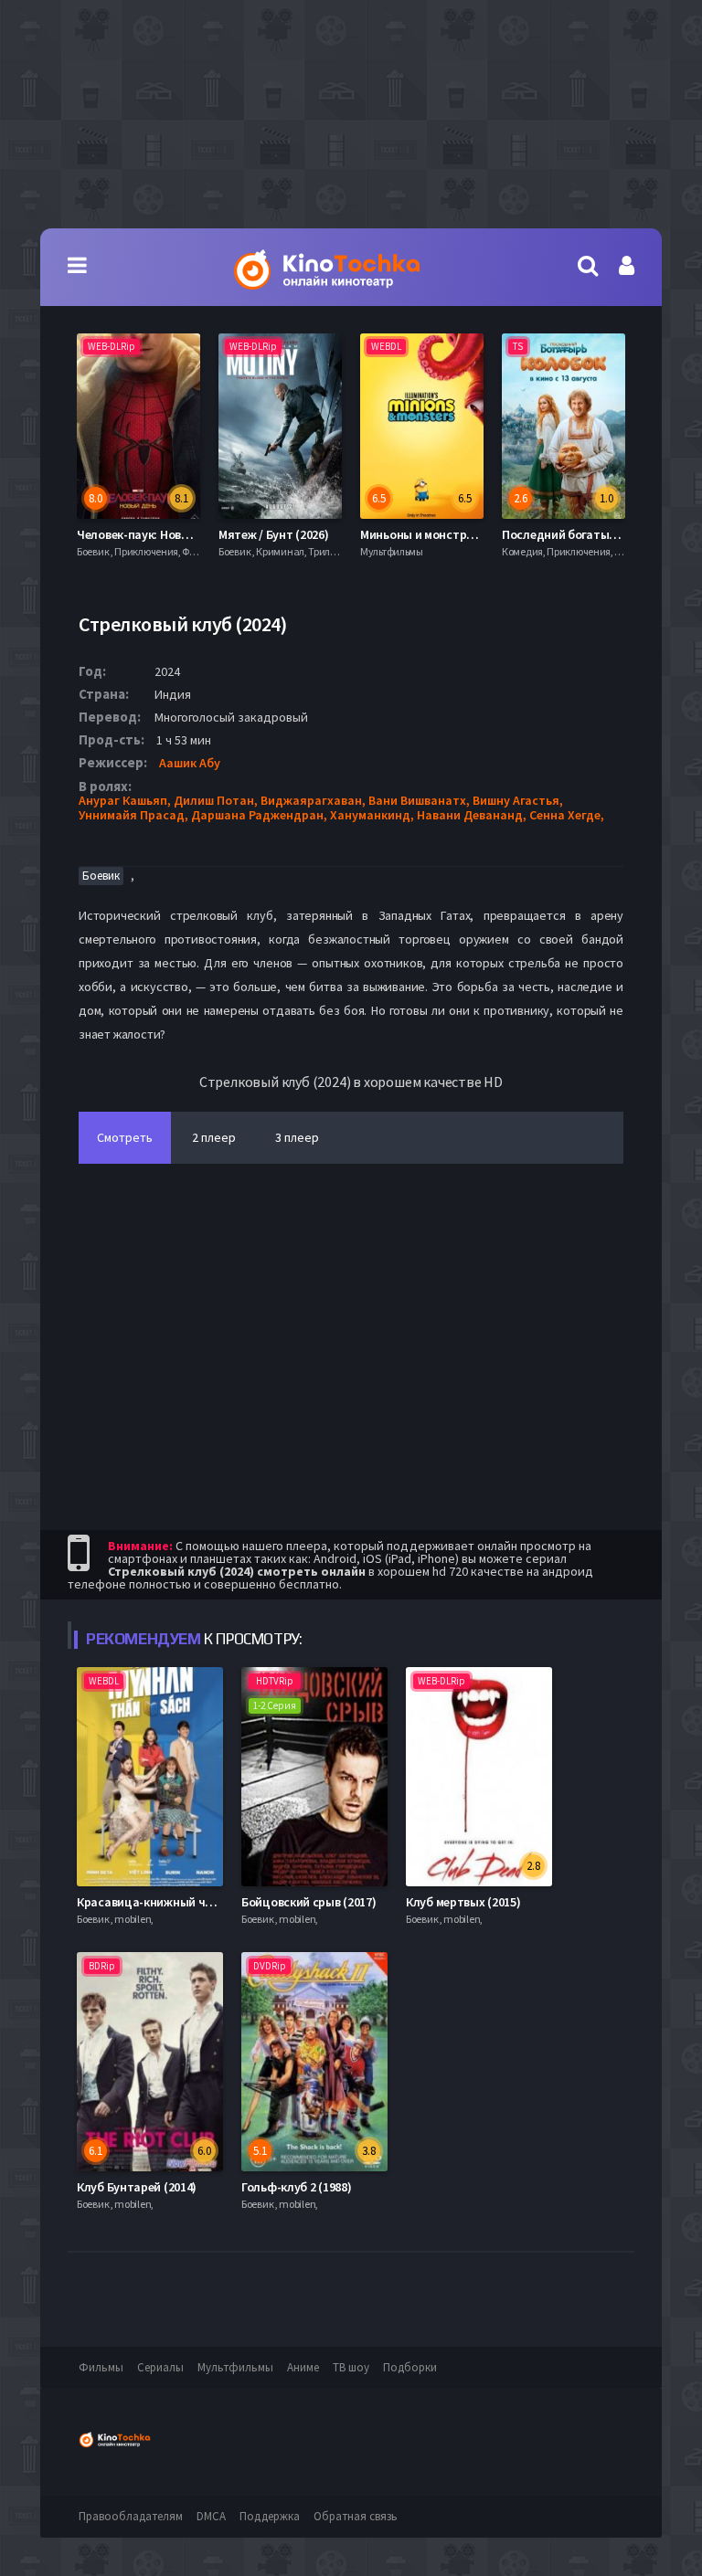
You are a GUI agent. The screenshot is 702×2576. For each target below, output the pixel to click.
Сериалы (160, 2367)
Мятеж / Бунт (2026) (132, 534)
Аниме (303, 2367)
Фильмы (101, 2367)
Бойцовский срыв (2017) (308, 1902)
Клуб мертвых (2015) (463, 1902)
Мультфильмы (235, 2367)
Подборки (410, 2367)
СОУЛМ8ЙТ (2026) (550, 534)
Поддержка (270, 2516)
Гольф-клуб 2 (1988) (296, 2187)
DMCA (211, 2516)
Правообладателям (131, 2516)
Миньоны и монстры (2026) (294, 534)
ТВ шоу (351, 2367)
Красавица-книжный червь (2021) (171, 1902)
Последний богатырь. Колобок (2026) (465, 534)
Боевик (101, 876)
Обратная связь (356, 2516)
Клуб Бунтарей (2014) (137, 2187)
